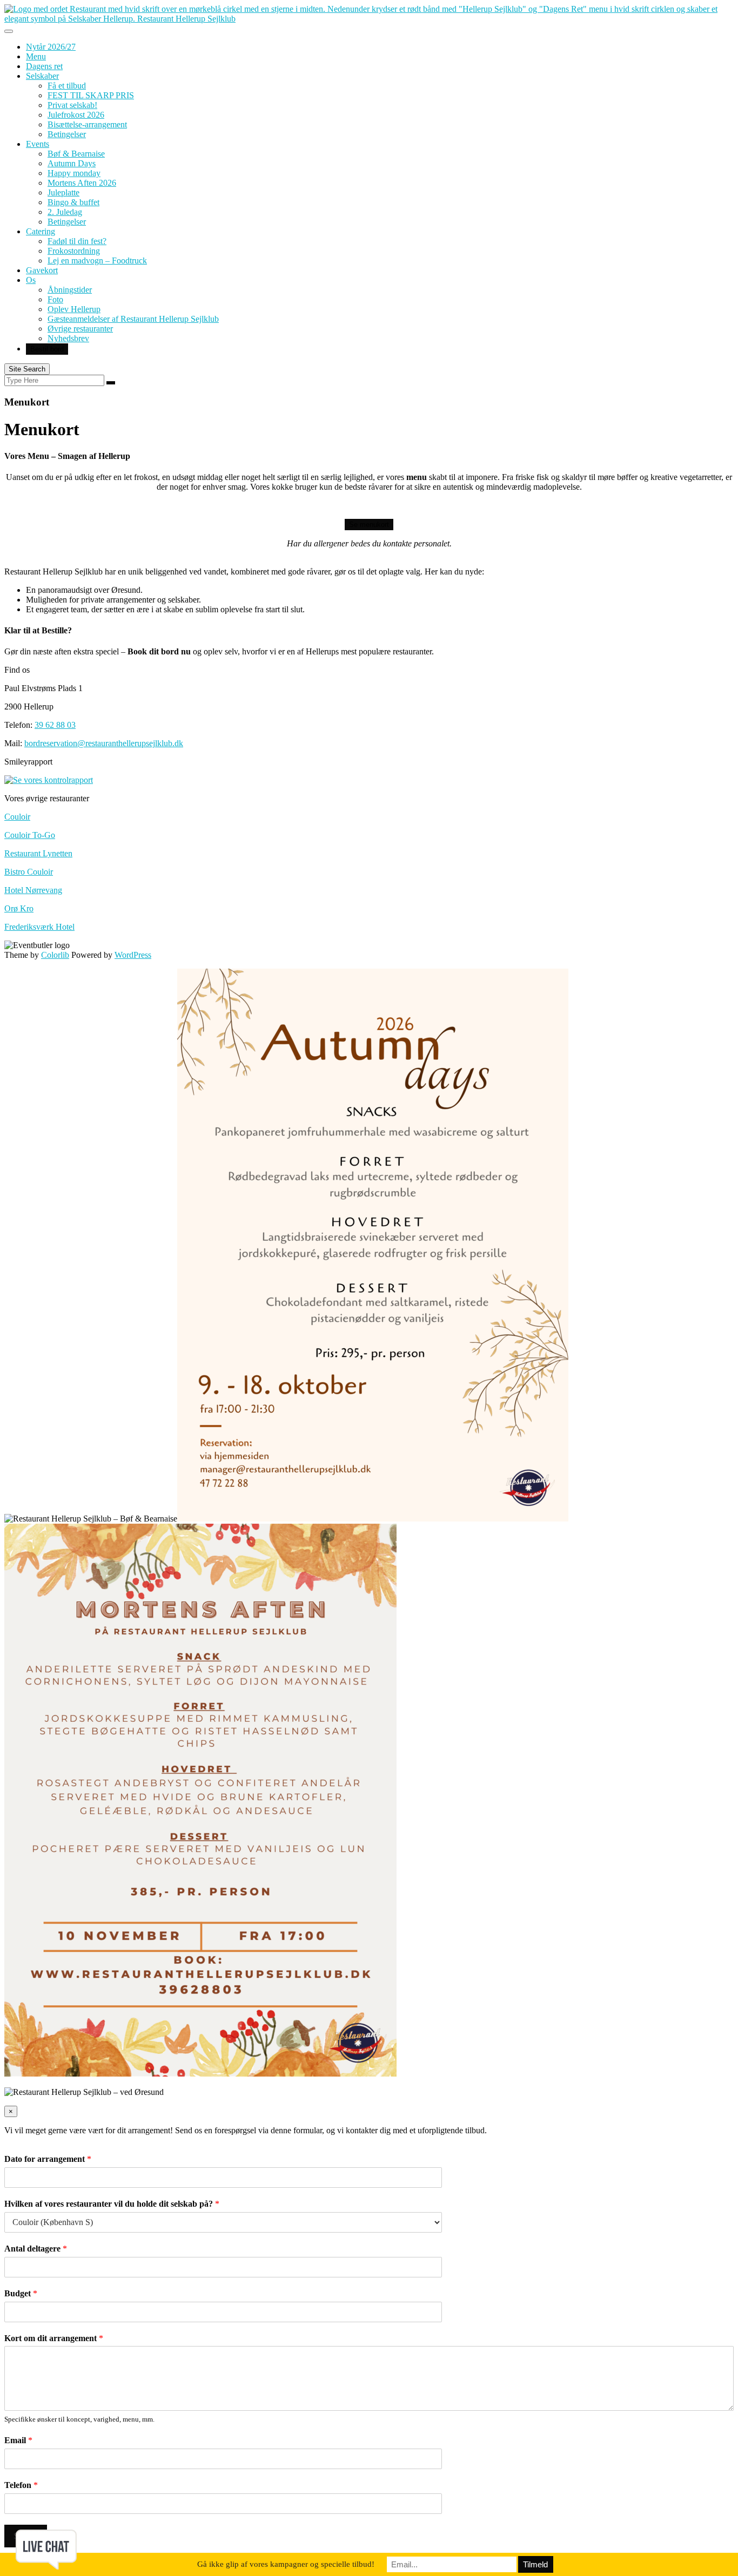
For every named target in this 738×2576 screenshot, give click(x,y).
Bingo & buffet (73, 202)
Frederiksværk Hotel (39, 927)
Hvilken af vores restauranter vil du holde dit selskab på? (112, 2204)
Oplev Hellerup (74, 309)
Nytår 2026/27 (51, 47)
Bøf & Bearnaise (76, 154)
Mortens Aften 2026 (82, 183)
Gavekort (42, 270)
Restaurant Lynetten (38, 853)
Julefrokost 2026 (76, 115)
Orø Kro (19, 908)
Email (18, 2440)
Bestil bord (47, 349)
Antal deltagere (36, 2249)
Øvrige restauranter (80, 329)
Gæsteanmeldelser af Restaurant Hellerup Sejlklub (133, 319)
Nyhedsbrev (68, 338)
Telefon (21, 2485)
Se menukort (369, 525)
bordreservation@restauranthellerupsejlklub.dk (104, 743)
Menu (36, 56)
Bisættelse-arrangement (87, 124)
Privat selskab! (72, 105)
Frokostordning (74, 251)
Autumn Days (72, 163)
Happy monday (74, 173)
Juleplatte (63, 192)
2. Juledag (65, 212)
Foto (55, 299)
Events (38, 144)
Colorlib (55, 955)
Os (31, 280)
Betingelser (67, 134)
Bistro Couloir (29, 872)
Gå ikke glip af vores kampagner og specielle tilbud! (286, 2564)
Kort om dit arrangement (54, 2338)
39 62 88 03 (55, 725)
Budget (21, 2293)
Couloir (17, 817)
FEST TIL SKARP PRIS (91, 95)
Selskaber (42, 76)
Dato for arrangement (48, 2159)
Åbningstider (70, 290)
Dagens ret (44, 66)
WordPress (133, 955)
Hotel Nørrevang (33, 890)
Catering (41, 231)
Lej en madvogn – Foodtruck (97, 261)
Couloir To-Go (30, 835)
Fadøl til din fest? (77, 241)
